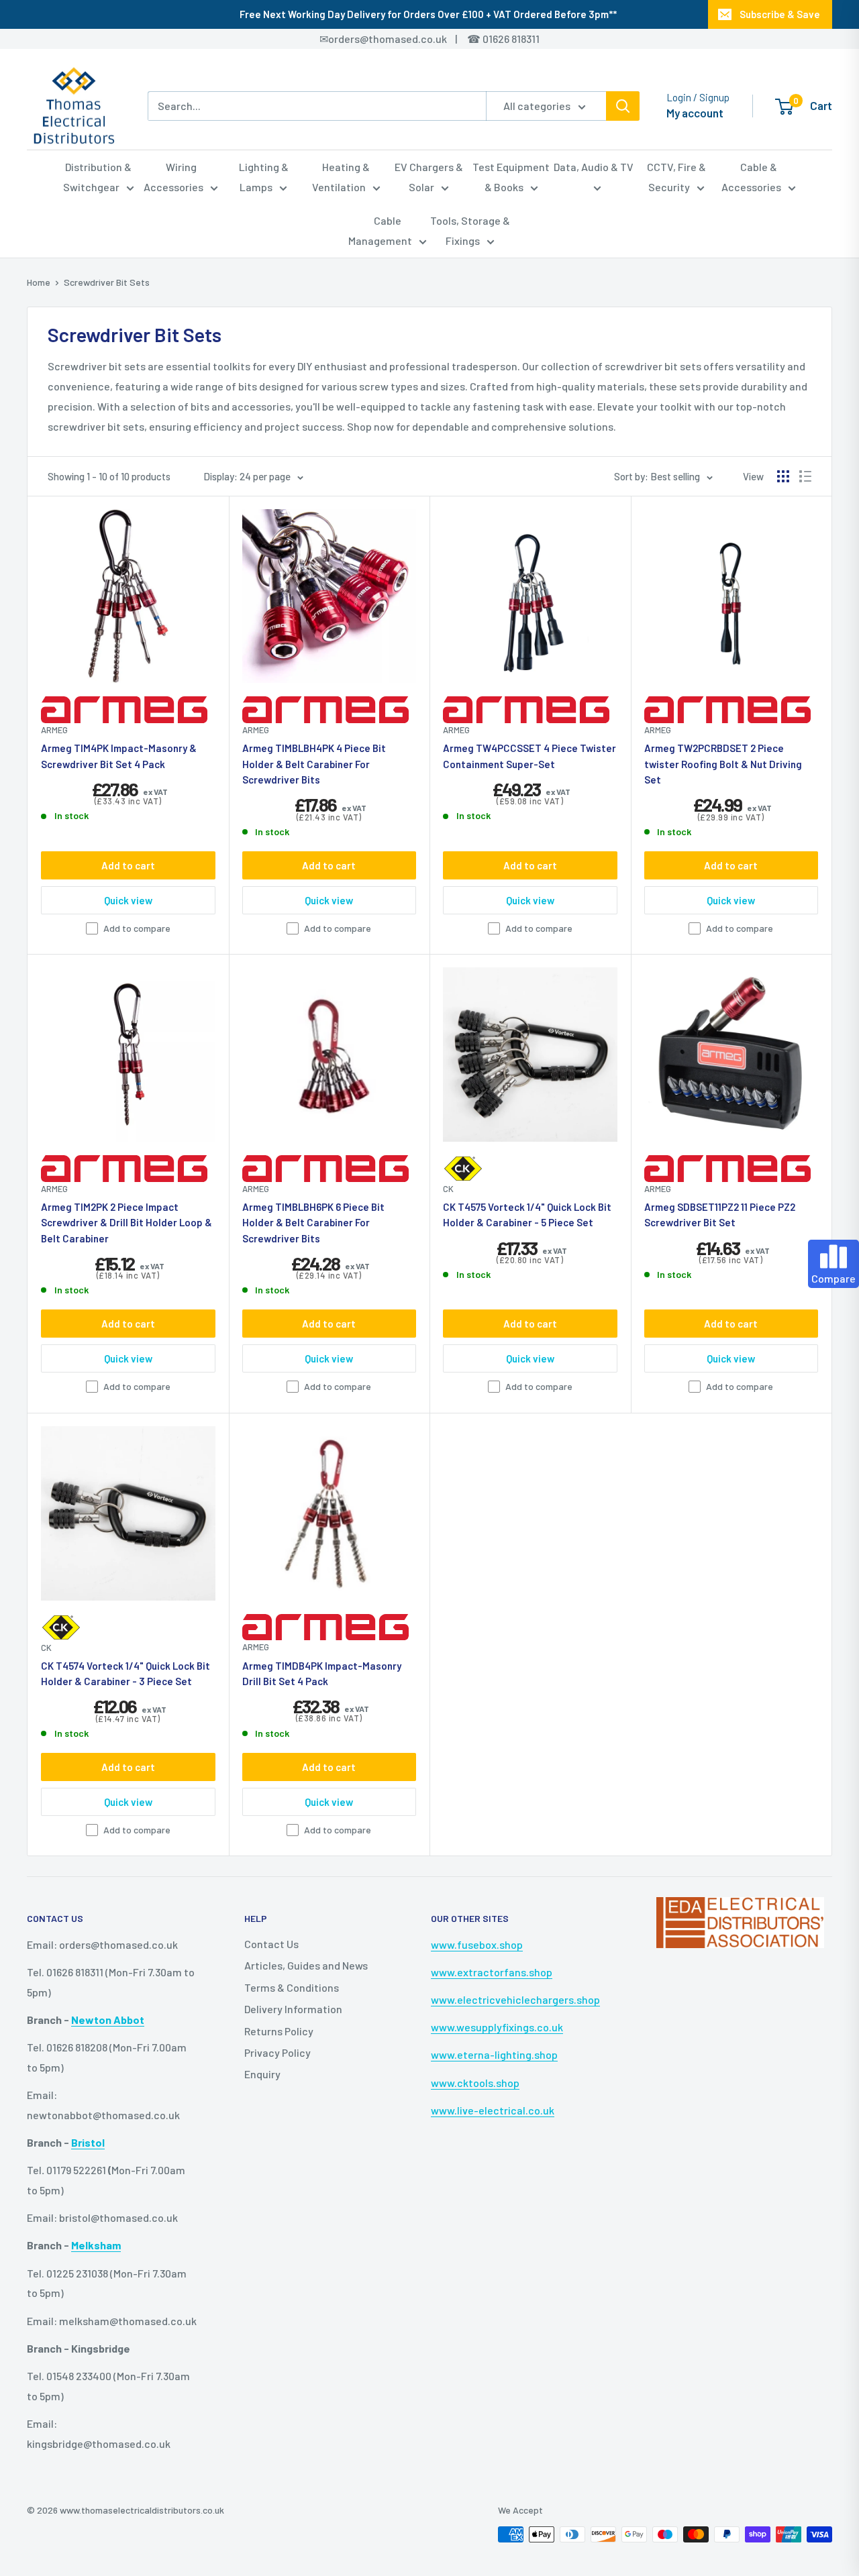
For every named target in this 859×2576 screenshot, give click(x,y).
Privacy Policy (277, 2052)
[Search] (623, 106)
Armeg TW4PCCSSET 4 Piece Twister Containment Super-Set (529, 756)
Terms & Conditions (292, 1987)
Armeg (54, 730)
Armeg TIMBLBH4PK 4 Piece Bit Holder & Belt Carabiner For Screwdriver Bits (314, 764)
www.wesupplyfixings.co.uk (497, 2027)
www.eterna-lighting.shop (494, 2054)
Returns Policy (279, 2031)
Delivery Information (293, 2009)
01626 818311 (511, 39)
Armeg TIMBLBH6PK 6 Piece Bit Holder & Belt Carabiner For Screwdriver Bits (313, 1223)
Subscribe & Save (780, 14)
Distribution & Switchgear (98, 177)
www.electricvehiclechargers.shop (515, 1999)
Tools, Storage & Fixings (470, 230)
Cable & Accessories (751, 177)
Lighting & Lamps (264, 177)
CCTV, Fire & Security (676, 177)
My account (695, 113)
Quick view (128, 900)
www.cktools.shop (475, 2083)
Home (39, 282)
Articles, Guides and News (306, 1965)
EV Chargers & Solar (429, 177)
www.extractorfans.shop (492, 1972)
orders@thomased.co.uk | (400, 39)
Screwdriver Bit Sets (107, 282)
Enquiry (262, 2074)
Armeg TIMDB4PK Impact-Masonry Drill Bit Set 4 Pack (322, 1673)
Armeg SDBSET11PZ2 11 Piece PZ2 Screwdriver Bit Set (720, 1215)
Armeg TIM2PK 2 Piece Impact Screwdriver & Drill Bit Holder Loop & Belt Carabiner (127, 1223)
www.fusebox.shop (477, 1944)
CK (448, 1189)
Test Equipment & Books (511, 177)
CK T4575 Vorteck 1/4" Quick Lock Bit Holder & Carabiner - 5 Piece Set (527, 1215)
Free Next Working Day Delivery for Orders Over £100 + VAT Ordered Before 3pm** (428, 14)
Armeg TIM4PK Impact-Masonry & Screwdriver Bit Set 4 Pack (119, 756)
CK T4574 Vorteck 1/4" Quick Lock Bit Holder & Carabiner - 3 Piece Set (125, 1673)
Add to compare (137, 928)
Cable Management (380, 230)
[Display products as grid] (783, 476)
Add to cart (128, 865)
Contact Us (271, 1944)
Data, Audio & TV (594, 167)
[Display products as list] (805, 476)
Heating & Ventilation (341, 177)
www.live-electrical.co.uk (493, 2110)
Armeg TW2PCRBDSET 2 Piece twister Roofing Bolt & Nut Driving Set (723, 764)
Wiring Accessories (173, 177)
